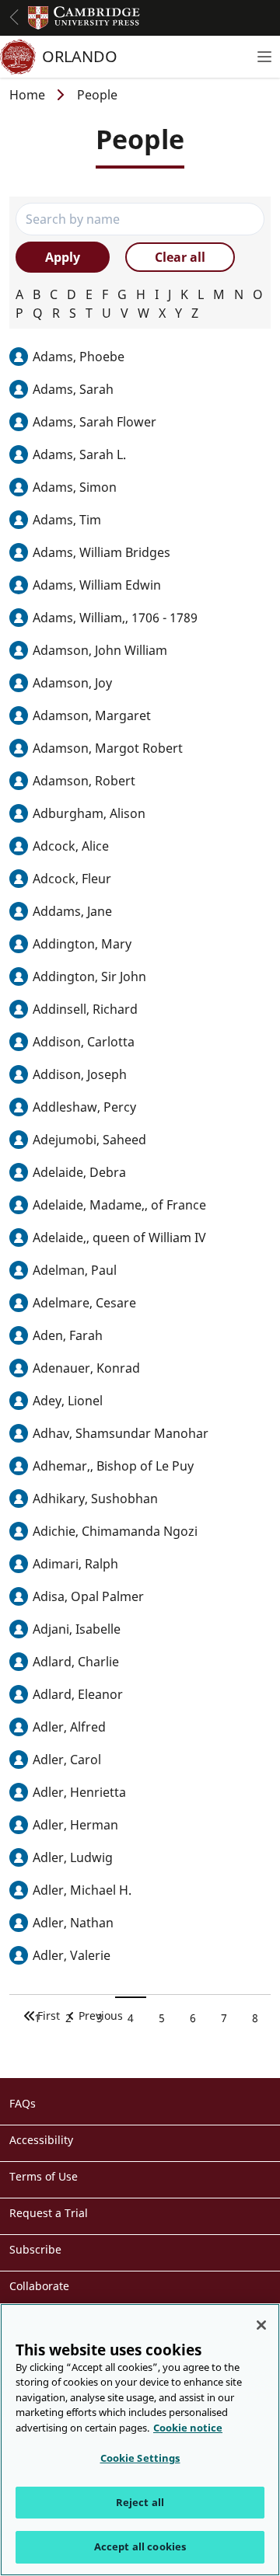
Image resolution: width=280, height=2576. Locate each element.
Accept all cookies (140, 2546)
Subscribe (35, 2249)
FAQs (23, 2103)
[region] (140, 2440)
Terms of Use (44, 2176)
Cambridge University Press (84, 18)
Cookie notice (188, 2428)
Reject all (140, 2502)
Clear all (180, 257)
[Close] (261, 2325)
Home (27, 95)
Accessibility (41, 2140)
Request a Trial (49, 2213)
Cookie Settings (140, 2458)
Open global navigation (14, 17)
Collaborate (39, 2286)
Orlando (80, 56)
